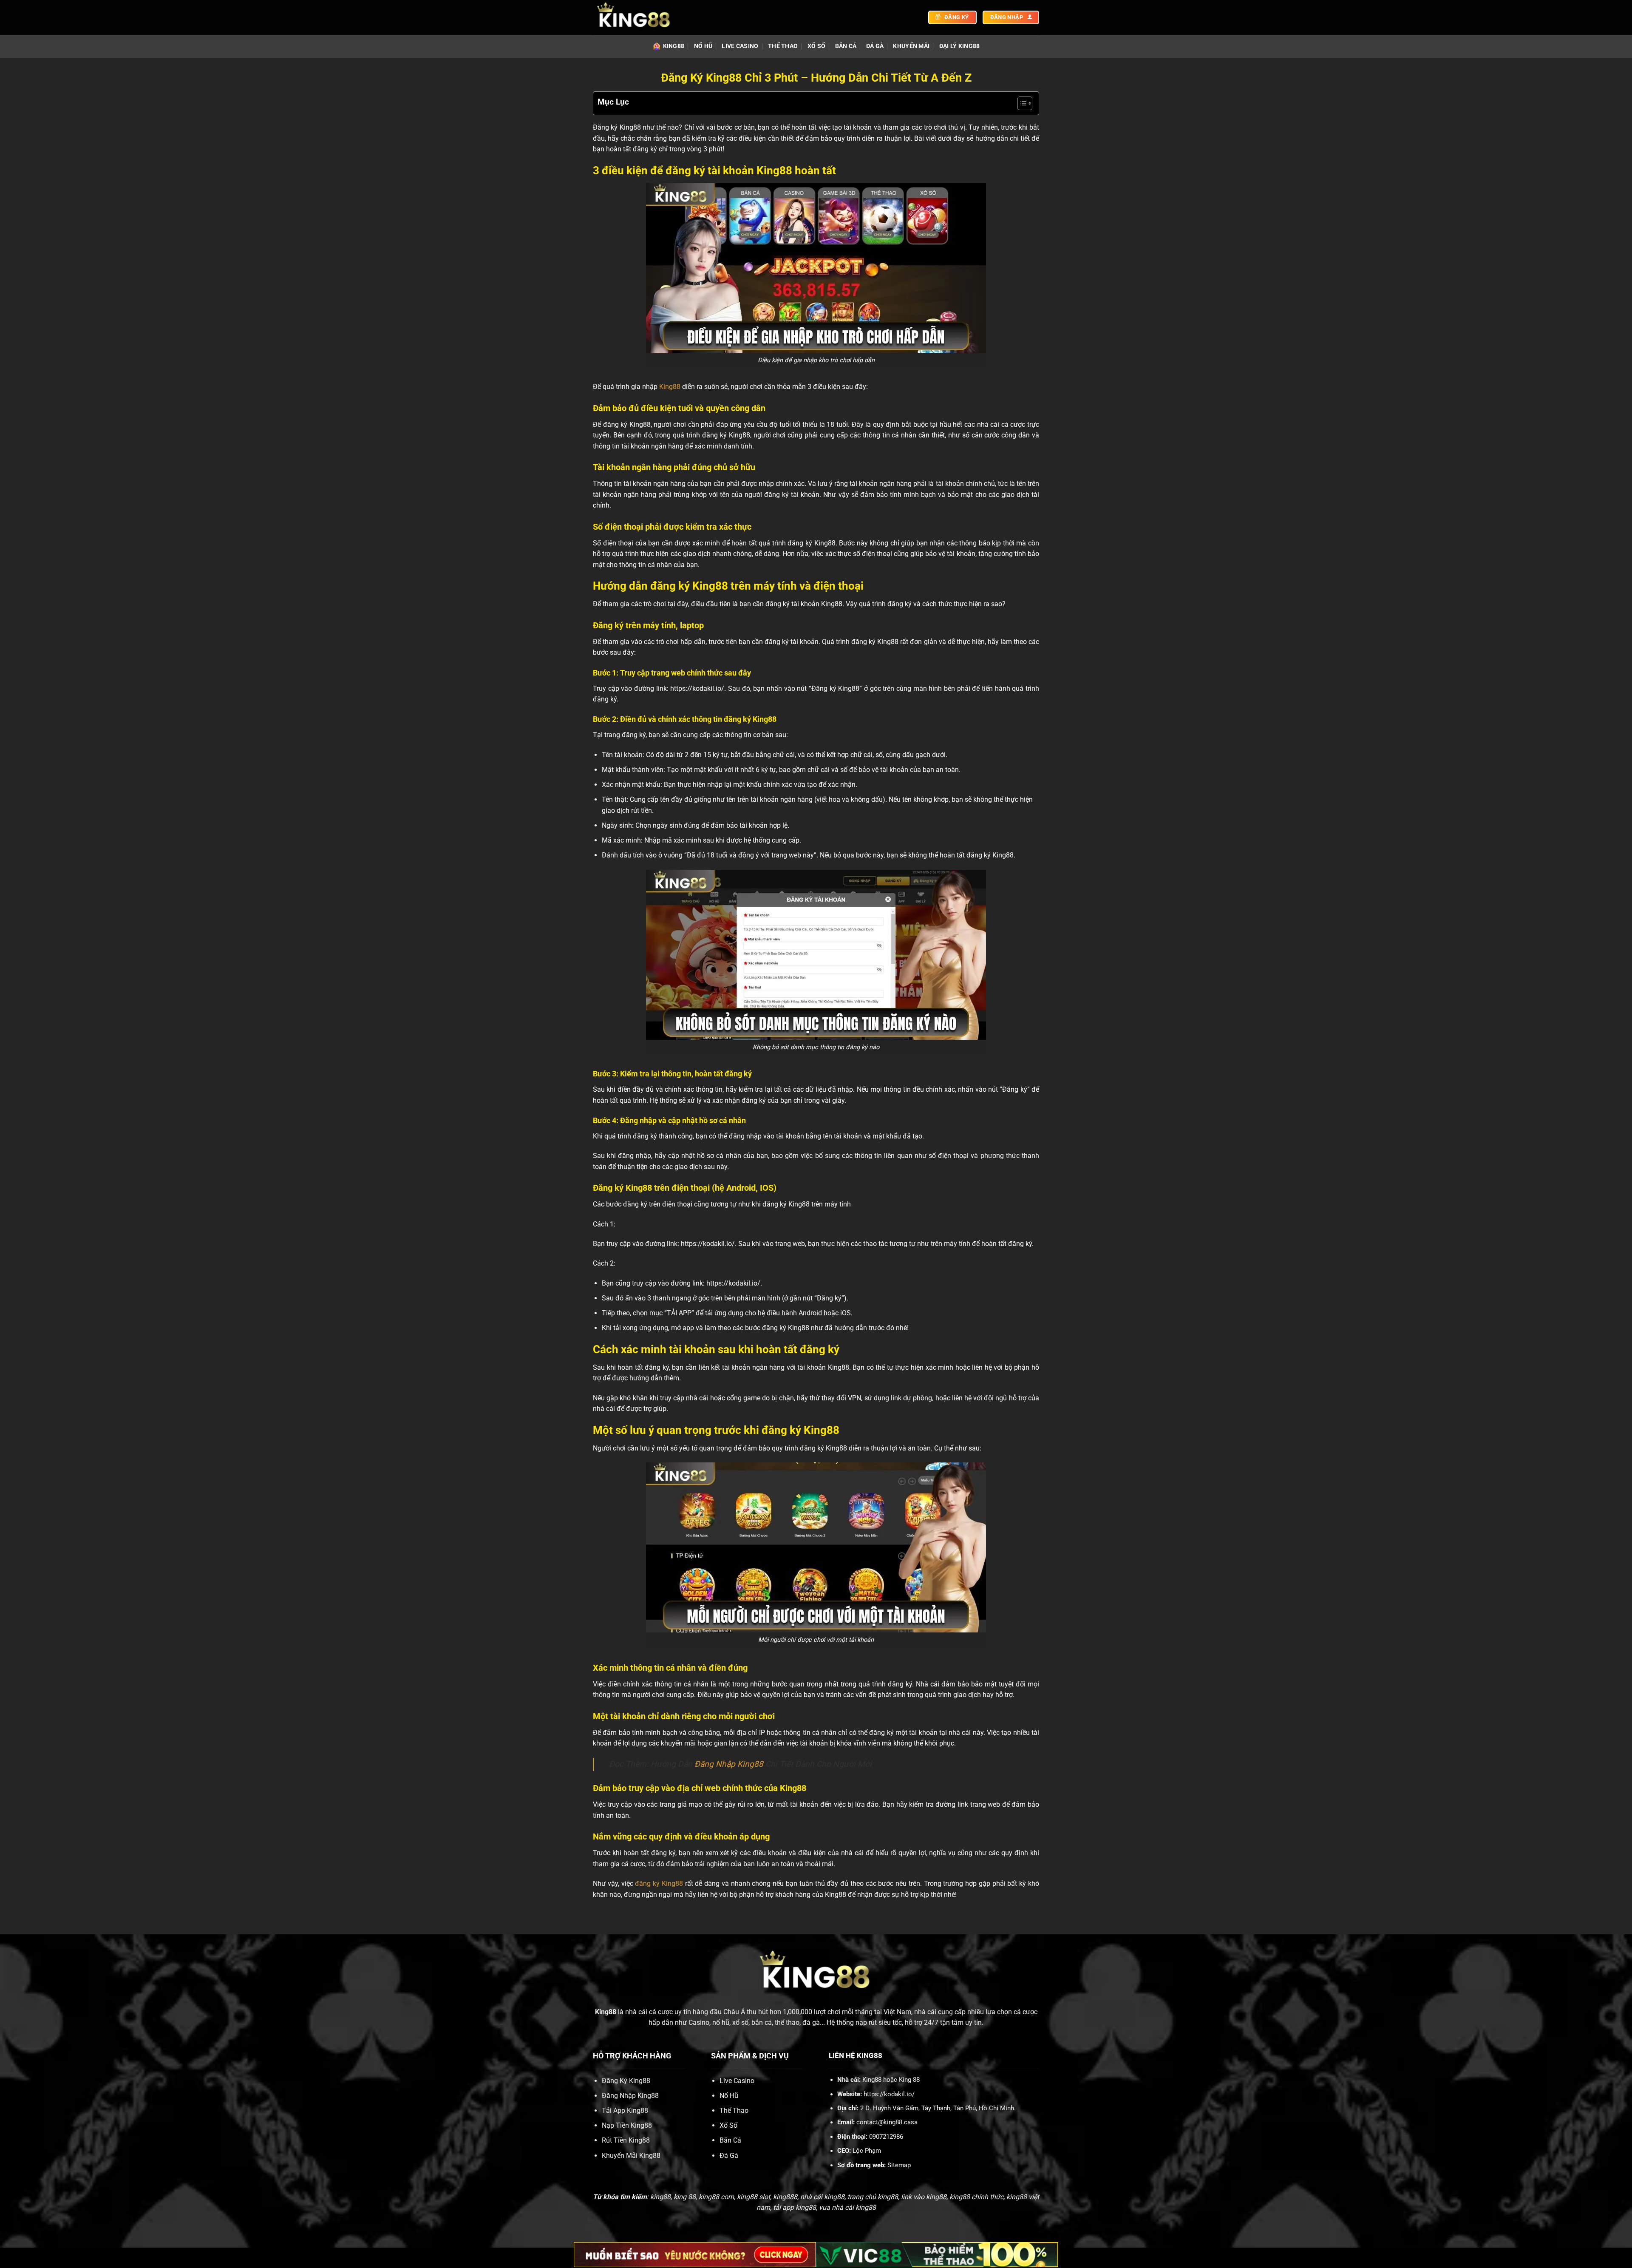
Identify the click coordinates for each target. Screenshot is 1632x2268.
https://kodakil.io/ (889, 2094)
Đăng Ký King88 (626, 2081)
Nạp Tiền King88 (627, 2125)
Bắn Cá (846, 46)
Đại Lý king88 (960, 46)
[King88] (635, 17)
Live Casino (740, 46)
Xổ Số (816, 46)
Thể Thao (783, 46)
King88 (674, 46)
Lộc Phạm (867, 2151)
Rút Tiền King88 (626, 2140)
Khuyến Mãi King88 (631, 2156)
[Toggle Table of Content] (1021, 103)
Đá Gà (875, 46)
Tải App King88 (625, 2110)
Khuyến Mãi (911, 46)
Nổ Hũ (703, 46)
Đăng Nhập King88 (729, 1764)
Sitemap (899, 2165)
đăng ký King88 (659, 1883)
